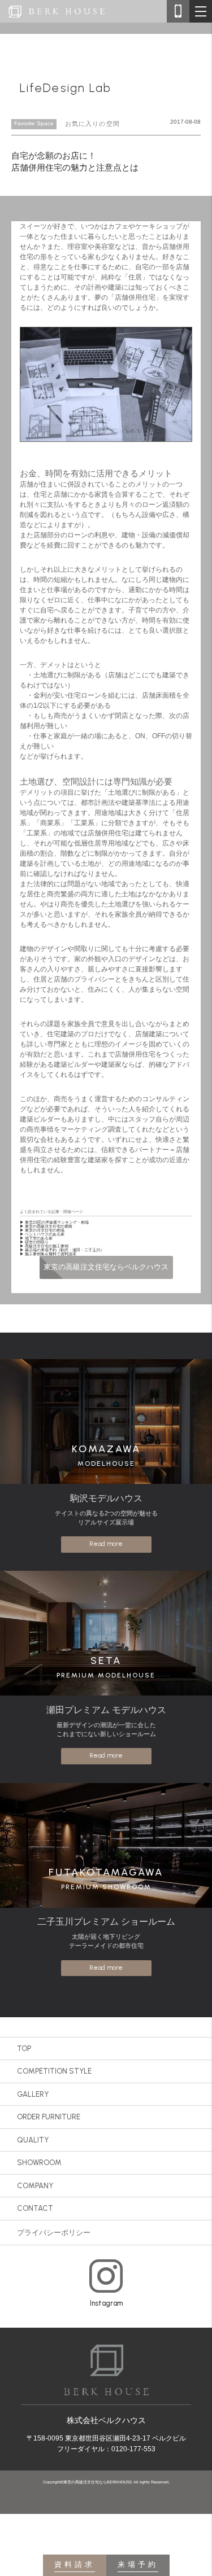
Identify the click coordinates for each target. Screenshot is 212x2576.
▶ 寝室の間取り (34, 1242)
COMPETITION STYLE (54, 2071)
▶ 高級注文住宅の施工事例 (44, 1246)
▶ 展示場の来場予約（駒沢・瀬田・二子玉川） (62, 1250)
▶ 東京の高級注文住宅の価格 (46, 1226)
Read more (106, 1544)
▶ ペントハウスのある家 (42, 1234)
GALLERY (33, 2094)
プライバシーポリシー (54, 2233)
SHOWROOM (39, 2163)
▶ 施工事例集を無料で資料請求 (48, 1254)
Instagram (106, 2303)
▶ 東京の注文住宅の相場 (42, 1230)
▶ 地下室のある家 (36, 1238)
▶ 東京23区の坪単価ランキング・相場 (54, 1222)
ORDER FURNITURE (49, 2117)
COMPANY (35, 2186)
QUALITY (33, 2140)
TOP (24, 2049)
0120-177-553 (133, 2449)
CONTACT (35, 2208)
